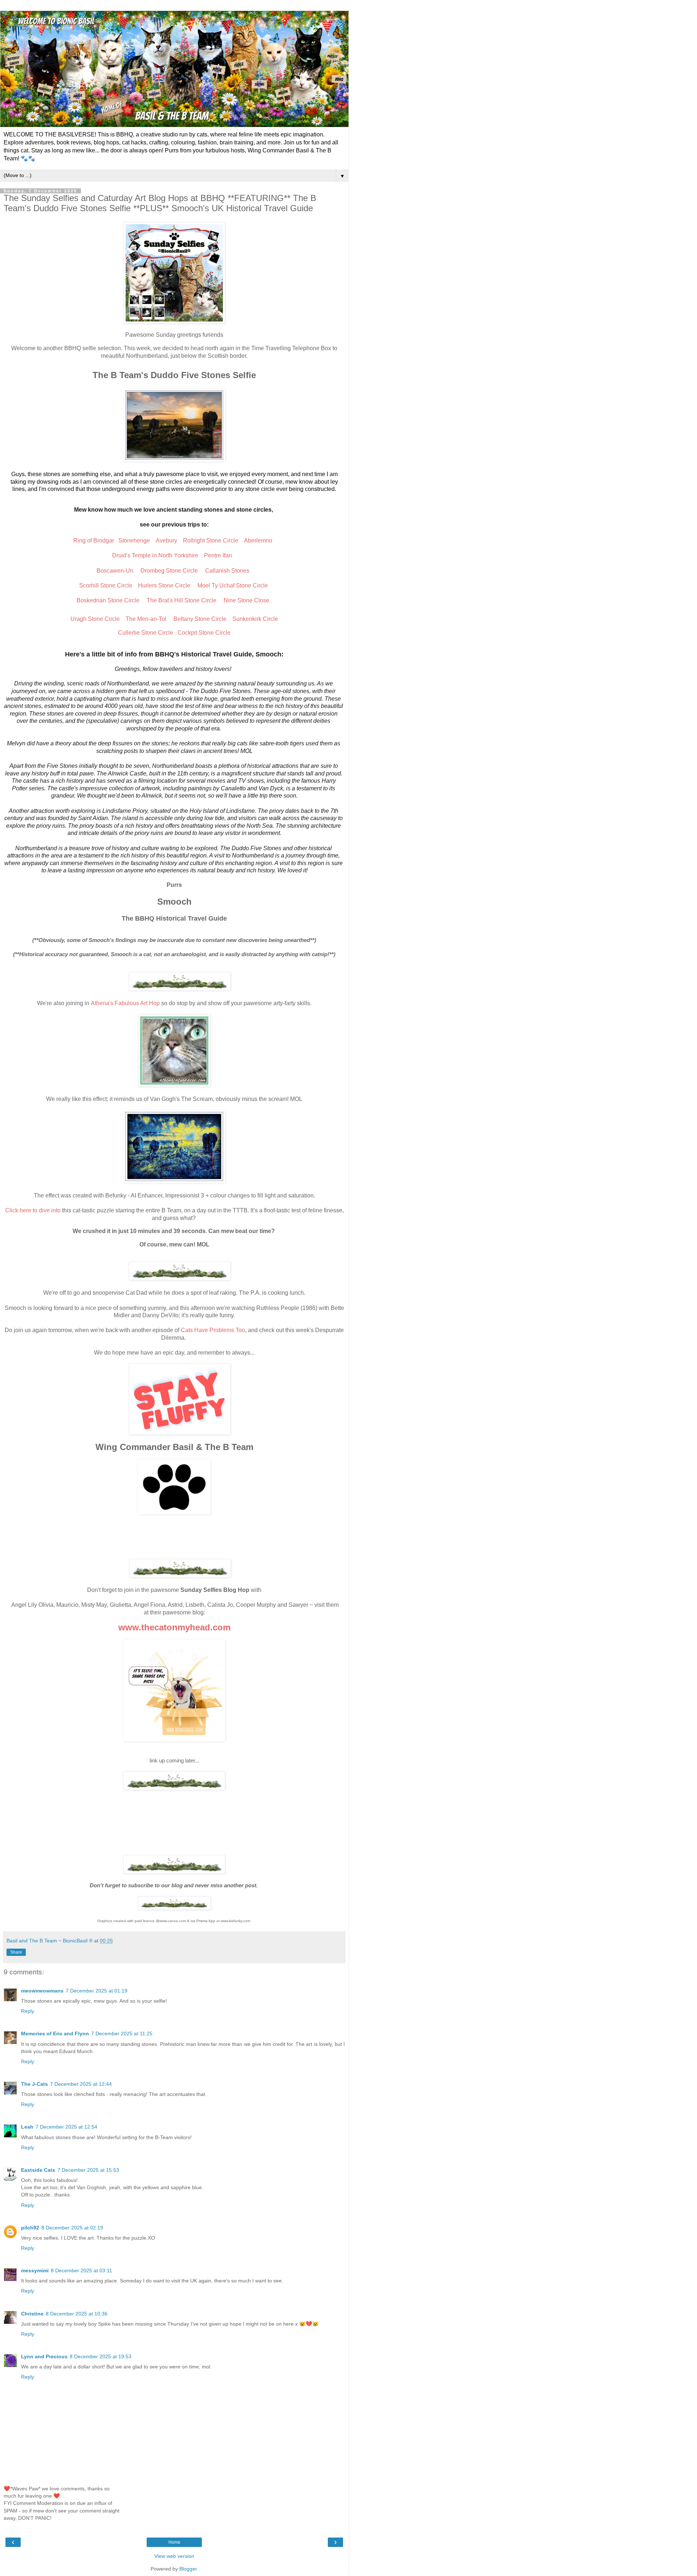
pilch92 (30, 2228)
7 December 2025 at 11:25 (122, 2034)
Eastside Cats (38, 2170)
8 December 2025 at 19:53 (101, 2356)
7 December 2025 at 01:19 (97, 1991)
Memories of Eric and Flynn (55, 2034)
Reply (28, 2011)
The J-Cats (34, 2084)
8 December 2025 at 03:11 (81, 2270)
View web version (174, 2556)
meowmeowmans (42, 1991)
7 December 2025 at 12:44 (81, 2084)
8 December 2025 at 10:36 (77, 2314)
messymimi (35, 2270)
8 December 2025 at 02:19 (72, 2228)
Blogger (188, 2569)
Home (174, 2542)
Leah (27, 2127)
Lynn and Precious (44, 2356)
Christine (32, 2314)
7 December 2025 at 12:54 (66, 2127)
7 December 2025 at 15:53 (88, 2170)
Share (16, 1952)
